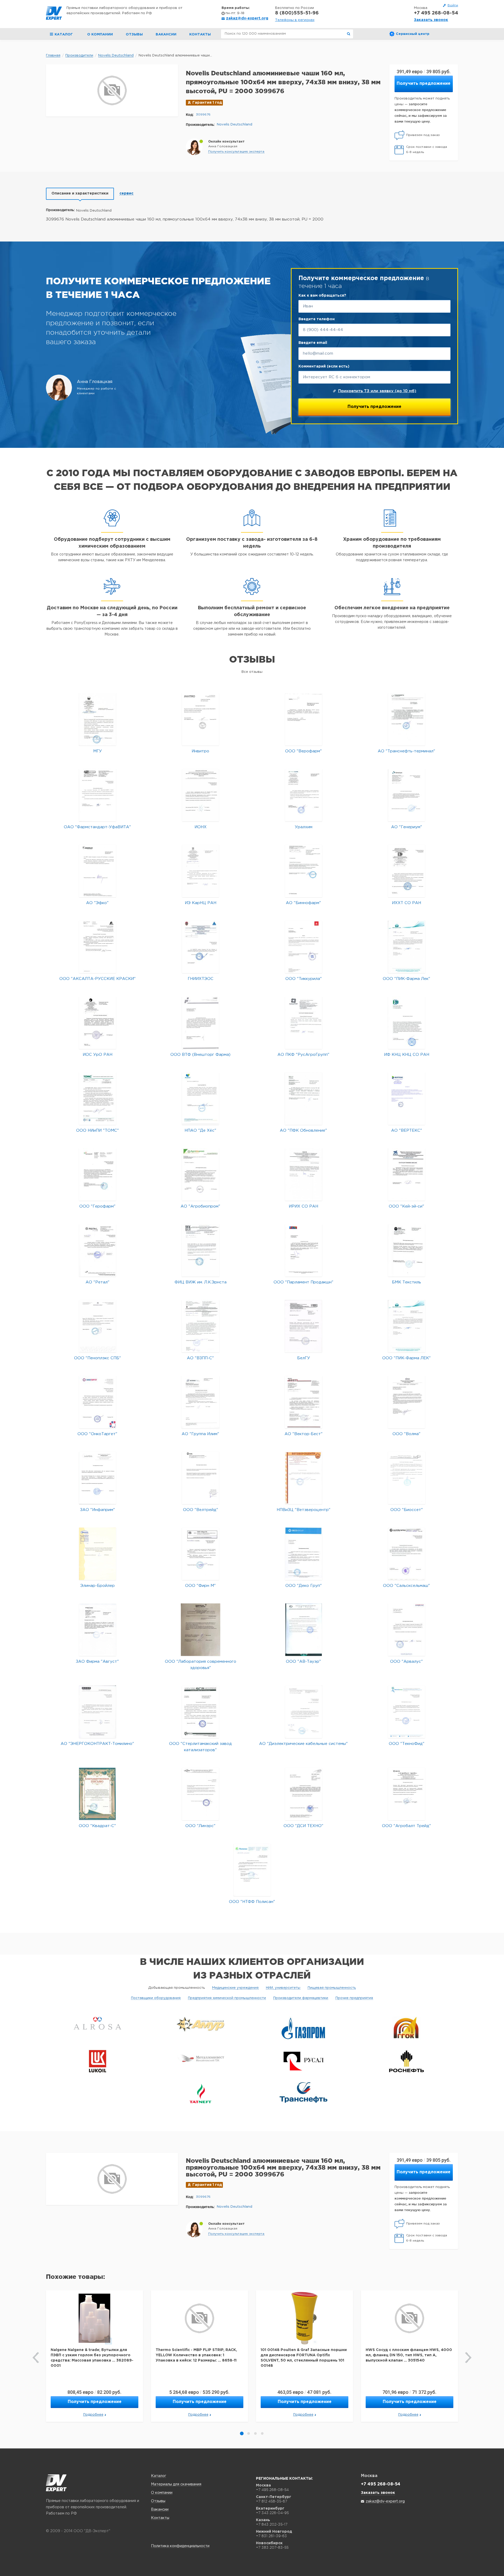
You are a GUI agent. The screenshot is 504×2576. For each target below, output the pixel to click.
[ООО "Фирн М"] (200, 1554)
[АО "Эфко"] (98, 871)
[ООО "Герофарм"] (98, 1174)
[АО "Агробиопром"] (200, 1174)
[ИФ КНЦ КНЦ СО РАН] (406, 1023)
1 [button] (242, 2433)
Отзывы (134, 35)
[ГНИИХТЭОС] (200, 947)
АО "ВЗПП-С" (200, 1358)
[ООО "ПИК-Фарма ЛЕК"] (407, 1326)
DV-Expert (54, 13)
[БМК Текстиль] (406, 1250)
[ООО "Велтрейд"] (200, 1478)
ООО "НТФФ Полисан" (252, 1902)
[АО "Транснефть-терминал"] (406, 719)
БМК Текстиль (406, 1282)
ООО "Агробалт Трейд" (406, 1826)
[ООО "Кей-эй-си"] (406, 1174)
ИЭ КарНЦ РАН (201, 903)
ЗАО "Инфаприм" (98, 1510)
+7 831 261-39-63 (271, 2536)
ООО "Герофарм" (97, 1206)
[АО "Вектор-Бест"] (303, 1402)
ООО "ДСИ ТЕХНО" (303, 1826)
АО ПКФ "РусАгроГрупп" (303, 1055)
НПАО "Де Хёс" (200, 1130)
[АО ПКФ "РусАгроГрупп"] (304, 1023)
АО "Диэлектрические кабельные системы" (303, 1744)
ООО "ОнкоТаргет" (97, 1434)
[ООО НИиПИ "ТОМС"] (98, 1098)
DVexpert (56, 2483)
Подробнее (93, 2415)
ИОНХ (201, 827)
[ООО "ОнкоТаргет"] (98, 1402)
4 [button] (262, 2433)
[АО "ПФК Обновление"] (303, 1098)
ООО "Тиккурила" (304, 979)
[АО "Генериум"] (406, 795)
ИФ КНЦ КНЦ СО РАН (407, 1055)
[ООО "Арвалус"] (406, 1630)
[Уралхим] (304, 795)
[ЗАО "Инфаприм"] (98, 1478)
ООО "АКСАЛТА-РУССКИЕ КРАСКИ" (98, 979)
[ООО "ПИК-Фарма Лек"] (407, 947)
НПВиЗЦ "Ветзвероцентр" (304, 1510)
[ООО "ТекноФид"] (406, 1712)
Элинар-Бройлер (98, 1586)
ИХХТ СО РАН (406, 903)
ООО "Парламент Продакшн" (303, 1282)
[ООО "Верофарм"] (304, 719)
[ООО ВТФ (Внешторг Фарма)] (200, 1023)
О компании (100, 35)
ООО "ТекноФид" (407, 1744)
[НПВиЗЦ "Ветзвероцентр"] (304, 1478)
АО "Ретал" (98, 1282)
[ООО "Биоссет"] (407, 1478)
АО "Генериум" (407, 827)
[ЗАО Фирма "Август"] (98, 1630)
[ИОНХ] (201, 795)
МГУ (98, 751)
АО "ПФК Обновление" (303, 1130)
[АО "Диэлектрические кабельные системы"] (304, 1712)
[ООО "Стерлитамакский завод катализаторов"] (200, 1712)
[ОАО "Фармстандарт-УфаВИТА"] (98, 795)
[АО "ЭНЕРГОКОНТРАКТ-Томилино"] (98, 1712)
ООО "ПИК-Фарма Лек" (406, 979)
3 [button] (255, 2433)
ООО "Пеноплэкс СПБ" (98, 1358)
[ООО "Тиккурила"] (304, 947)
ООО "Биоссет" (407, 1510)
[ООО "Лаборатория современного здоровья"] (201, 1630)
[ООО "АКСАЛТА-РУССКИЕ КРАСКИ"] (98, 947)
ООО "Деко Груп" (304, 1586)
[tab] (80, 194)
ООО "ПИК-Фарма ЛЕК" (406, 1358)
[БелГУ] (303, 1326)
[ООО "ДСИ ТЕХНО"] (304, 1794)
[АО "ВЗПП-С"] (200, 1326)
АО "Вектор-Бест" (304, 1434)
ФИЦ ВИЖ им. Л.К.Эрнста (201, 1282)
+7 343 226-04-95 (272, 2513)
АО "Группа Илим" (200, 1434)
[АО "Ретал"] (98, 1250)
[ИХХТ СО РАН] (406, 871)
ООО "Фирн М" (200, 1586)
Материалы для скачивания (176, 2484)
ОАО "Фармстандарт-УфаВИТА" (97, 827)
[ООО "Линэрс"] (200, 1794)
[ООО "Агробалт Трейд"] (406, 1794)
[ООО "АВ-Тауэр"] (304, 1630)
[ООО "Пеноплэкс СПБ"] (98, 1326)
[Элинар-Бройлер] (98, 1554)
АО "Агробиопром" (200, 1206)
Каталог (159, 2476)
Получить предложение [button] (424, 84)
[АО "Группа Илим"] (200, 1402)
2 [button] (249, 2433)
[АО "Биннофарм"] (304, 871)
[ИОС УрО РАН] (98, 1023)
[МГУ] (98, 719)
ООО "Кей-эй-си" (406, 1206)
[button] (236, 152)
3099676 (203, 115)
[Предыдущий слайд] (36, 2358)
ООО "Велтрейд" (201, 1510)
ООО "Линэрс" (200, 1826)
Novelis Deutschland (235, 125)
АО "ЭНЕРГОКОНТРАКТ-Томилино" (97, 1744)
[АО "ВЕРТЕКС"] (406, 1098)
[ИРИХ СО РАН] (304, 1174)
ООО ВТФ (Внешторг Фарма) (200, 1055)
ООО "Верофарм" (303, 751)
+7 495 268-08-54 (436, 13)
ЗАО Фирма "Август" (97, 1662)
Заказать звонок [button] (431, 20)
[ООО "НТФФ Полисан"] (252, 1870)
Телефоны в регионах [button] (295, 20)
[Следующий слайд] (468, 2358)
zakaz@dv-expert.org (247, 18)
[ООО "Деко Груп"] (304, 1554)
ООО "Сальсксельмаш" (406, 1586)
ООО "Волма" (406, 1434)
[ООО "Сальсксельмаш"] (406, 1554)
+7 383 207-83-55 (272, 2547)
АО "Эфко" (97, 903)
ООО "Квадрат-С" (97, 1826)
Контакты (200, 35)
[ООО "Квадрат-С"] (97, 1794)
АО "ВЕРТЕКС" (407, 1130)
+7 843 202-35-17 (272, 2524)
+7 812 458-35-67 (272, 2501)
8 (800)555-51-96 (297, 13)
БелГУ (304, 1358)
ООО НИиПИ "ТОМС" (98, 1130)
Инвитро (200, 751)
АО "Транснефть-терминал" (406, 751)
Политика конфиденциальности (180, 2546)
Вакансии (166, 35)
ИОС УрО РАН (98, 1055)
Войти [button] (453, 5)
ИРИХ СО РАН (303, 1206)
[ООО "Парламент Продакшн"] (304, 1250)
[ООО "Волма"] (406, 1402)
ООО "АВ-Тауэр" (303, 1662)
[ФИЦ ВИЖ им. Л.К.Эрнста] (201, 1250)
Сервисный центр (413, 34)
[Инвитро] (200, 719)
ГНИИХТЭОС (201, 979)
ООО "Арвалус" (406, 1662)
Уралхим (304, 827)
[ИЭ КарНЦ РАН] (201, 871)
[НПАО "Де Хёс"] (200, 1098)
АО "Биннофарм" (303, 903)
